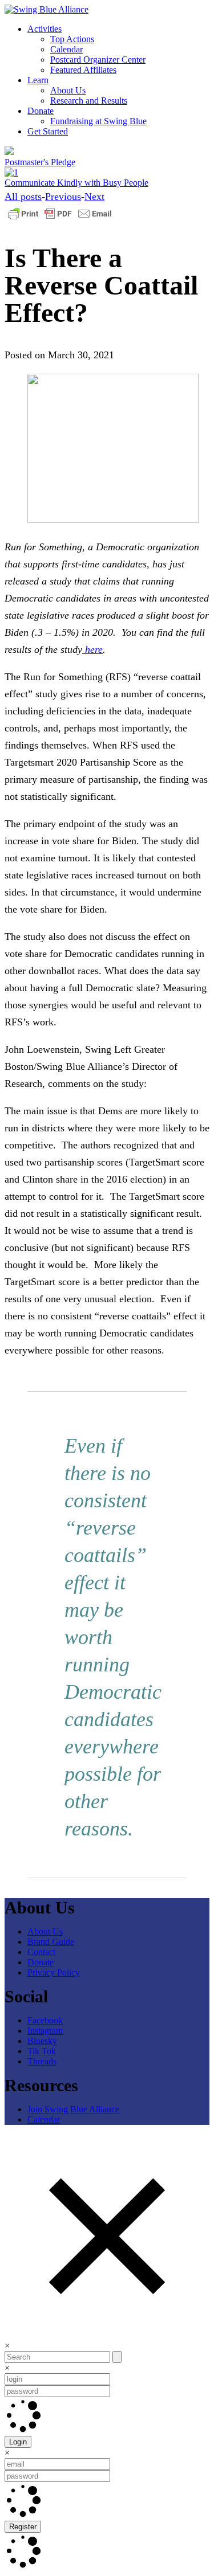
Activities (45, 29)
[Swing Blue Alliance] (47, 9)
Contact (41, 1952)
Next (94, 197)
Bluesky (42, 2041)
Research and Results (89, 101)
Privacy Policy (54, 1972)
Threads (42, 2061)
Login (18, 2442)
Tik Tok (42, 2051)
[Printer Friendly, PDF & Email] (60, 219)
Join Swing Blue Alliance (73, 2109)
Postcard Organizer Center (98, 60)
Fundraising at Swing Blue (98, 121)
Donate (41, 111)
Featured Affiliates (83, 70)
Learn (38, 80)
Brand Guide (51, 1942)
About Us (68, 90)
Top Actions (72, 39)
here (92, 649)
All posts (23, 197)
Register (23, 2527)
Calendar (66, 49)
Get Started (48, 131)
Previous (63, 197)
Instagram (45, 2031)
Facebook (45, 2020)
